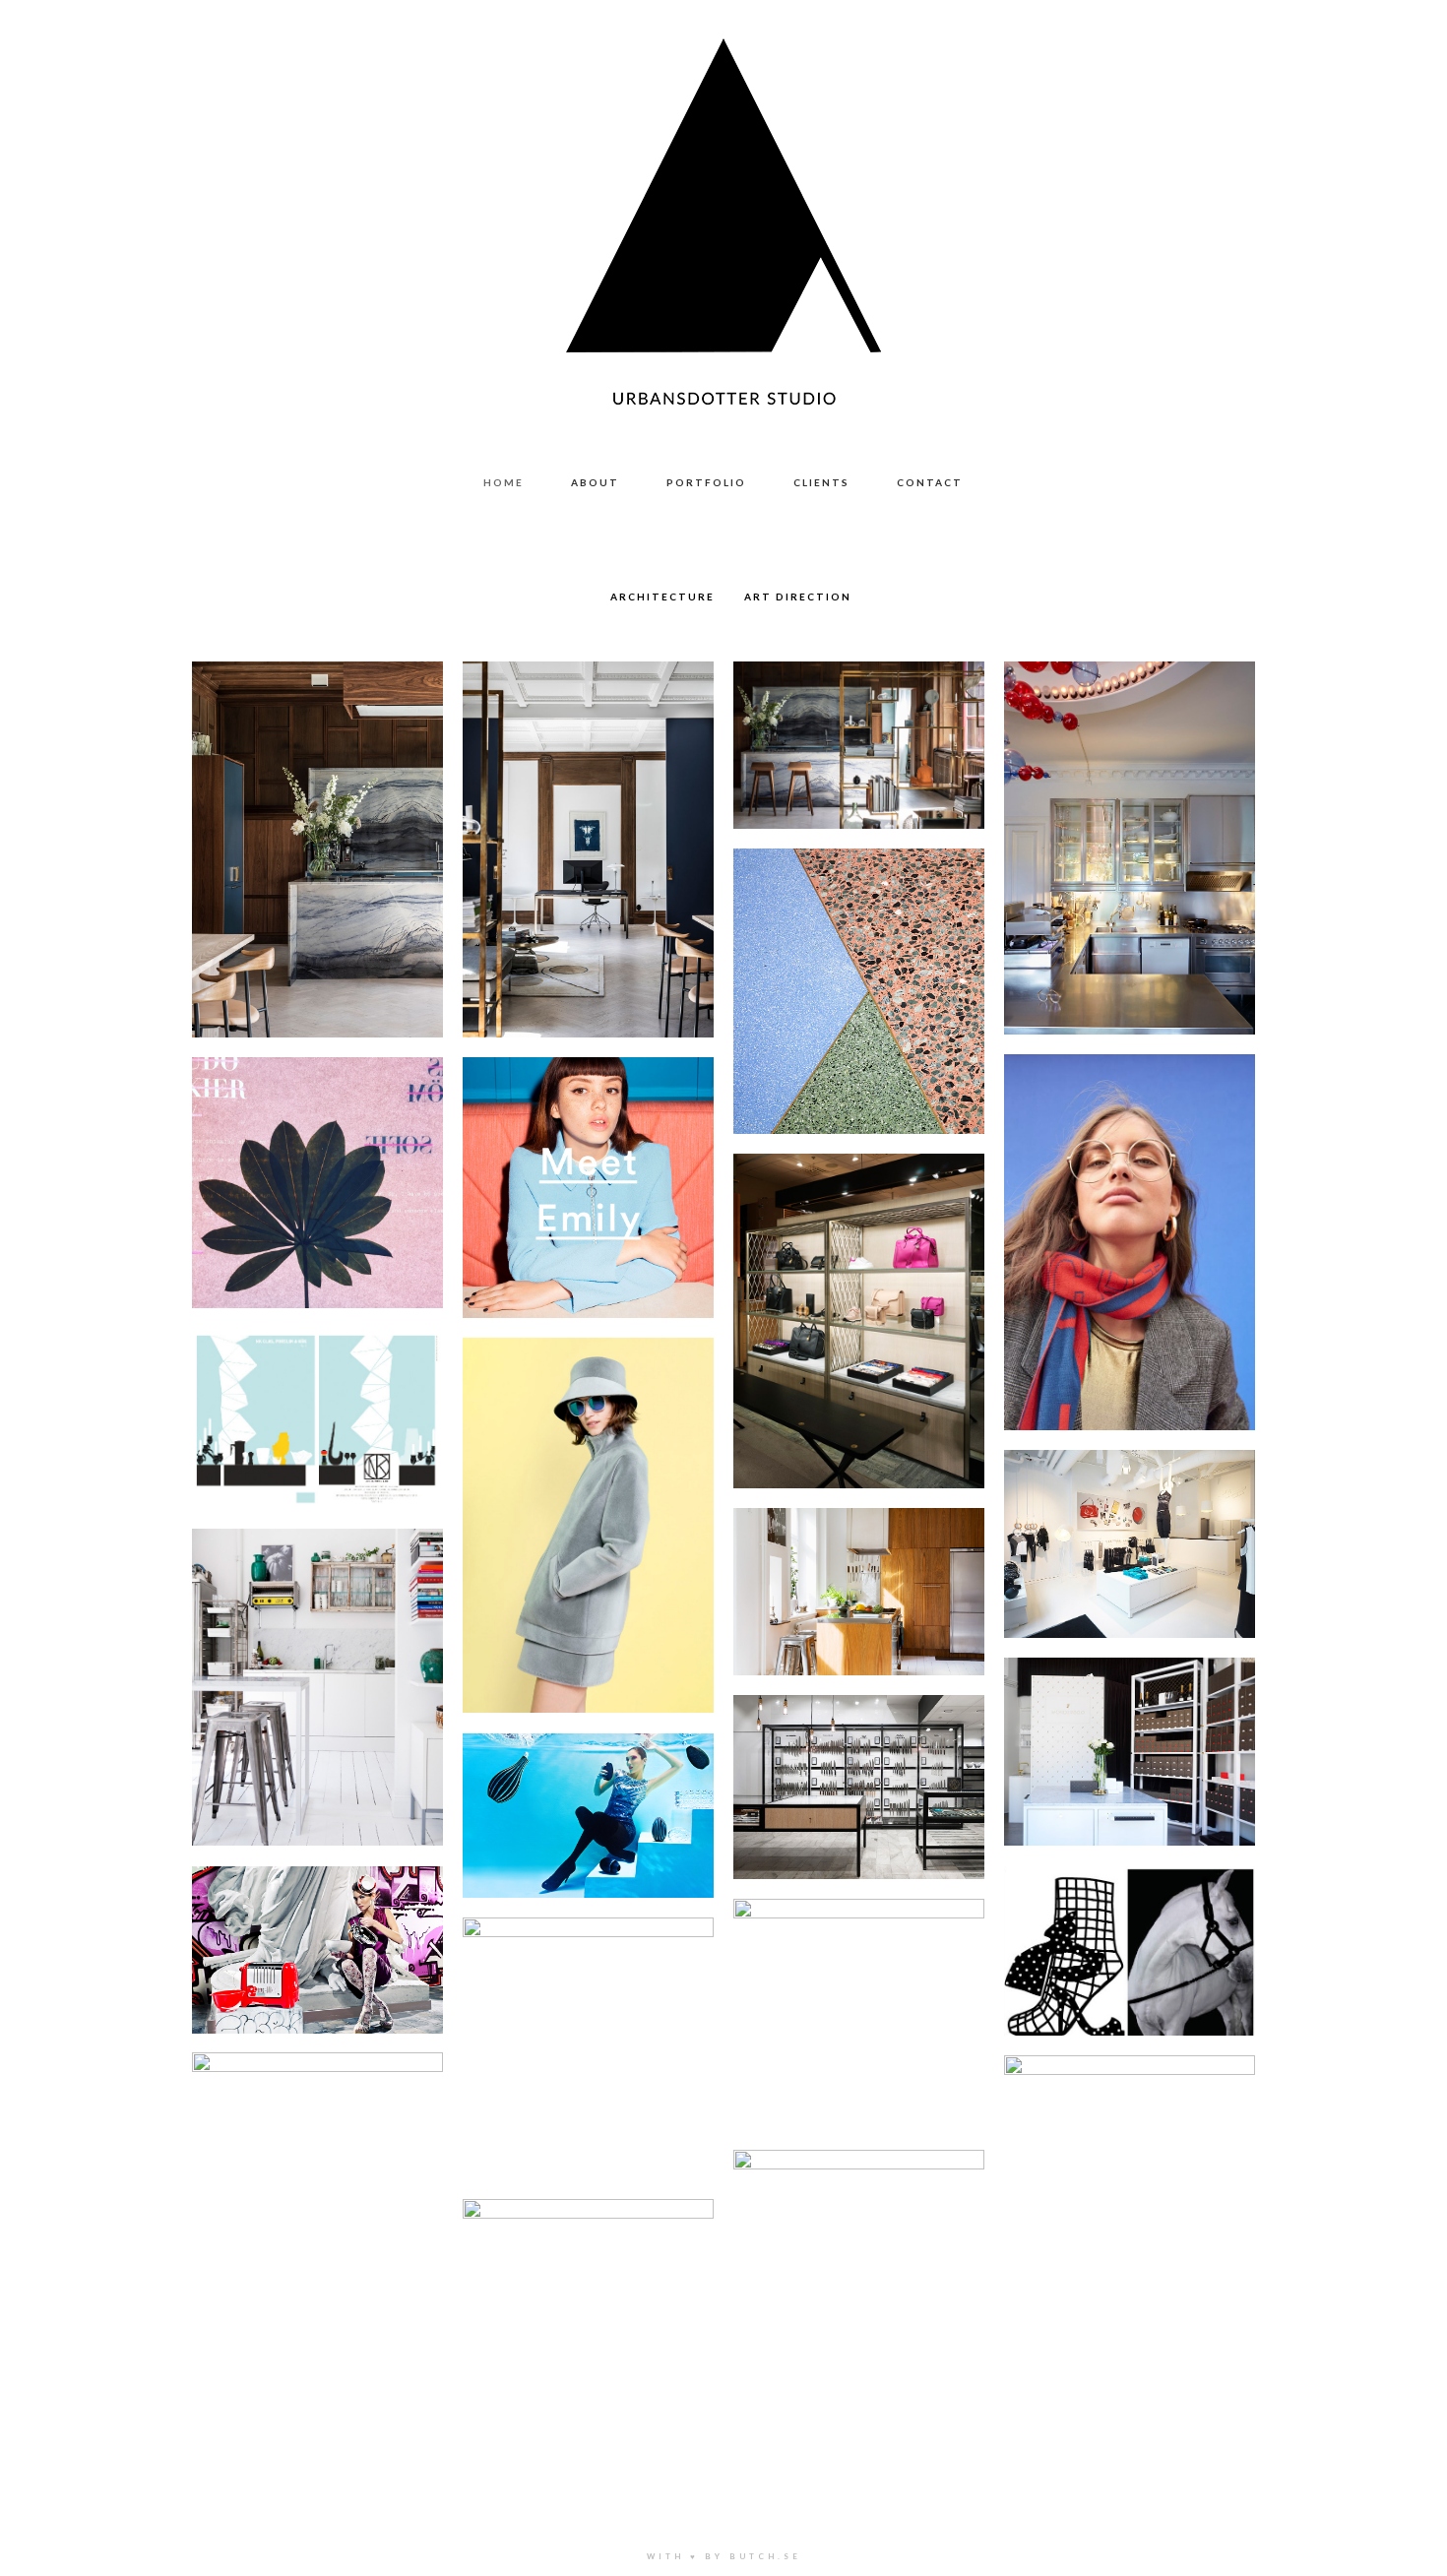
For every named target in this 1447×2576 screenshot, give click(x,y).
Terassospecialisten (859, 968)
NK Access (859, 1297)
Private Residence (859, 1568)
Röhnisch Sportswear (1130, 1520)
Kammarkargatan (1130, 825)
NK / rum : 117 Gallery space (1130, 2111)
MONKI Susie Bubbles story (859, 2314)
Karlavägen (859, 722)
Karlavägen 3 (317, 826)
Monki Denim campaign (1130, 1219)
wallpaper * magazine (318, 2114)
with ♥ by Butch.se (724, 2556)
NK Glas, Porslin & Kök (1130, 1728)
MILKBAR (318, 1159)
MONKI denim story (588, 1164)
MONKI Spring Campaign (589, 1502)
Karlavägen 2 (588, 826)
